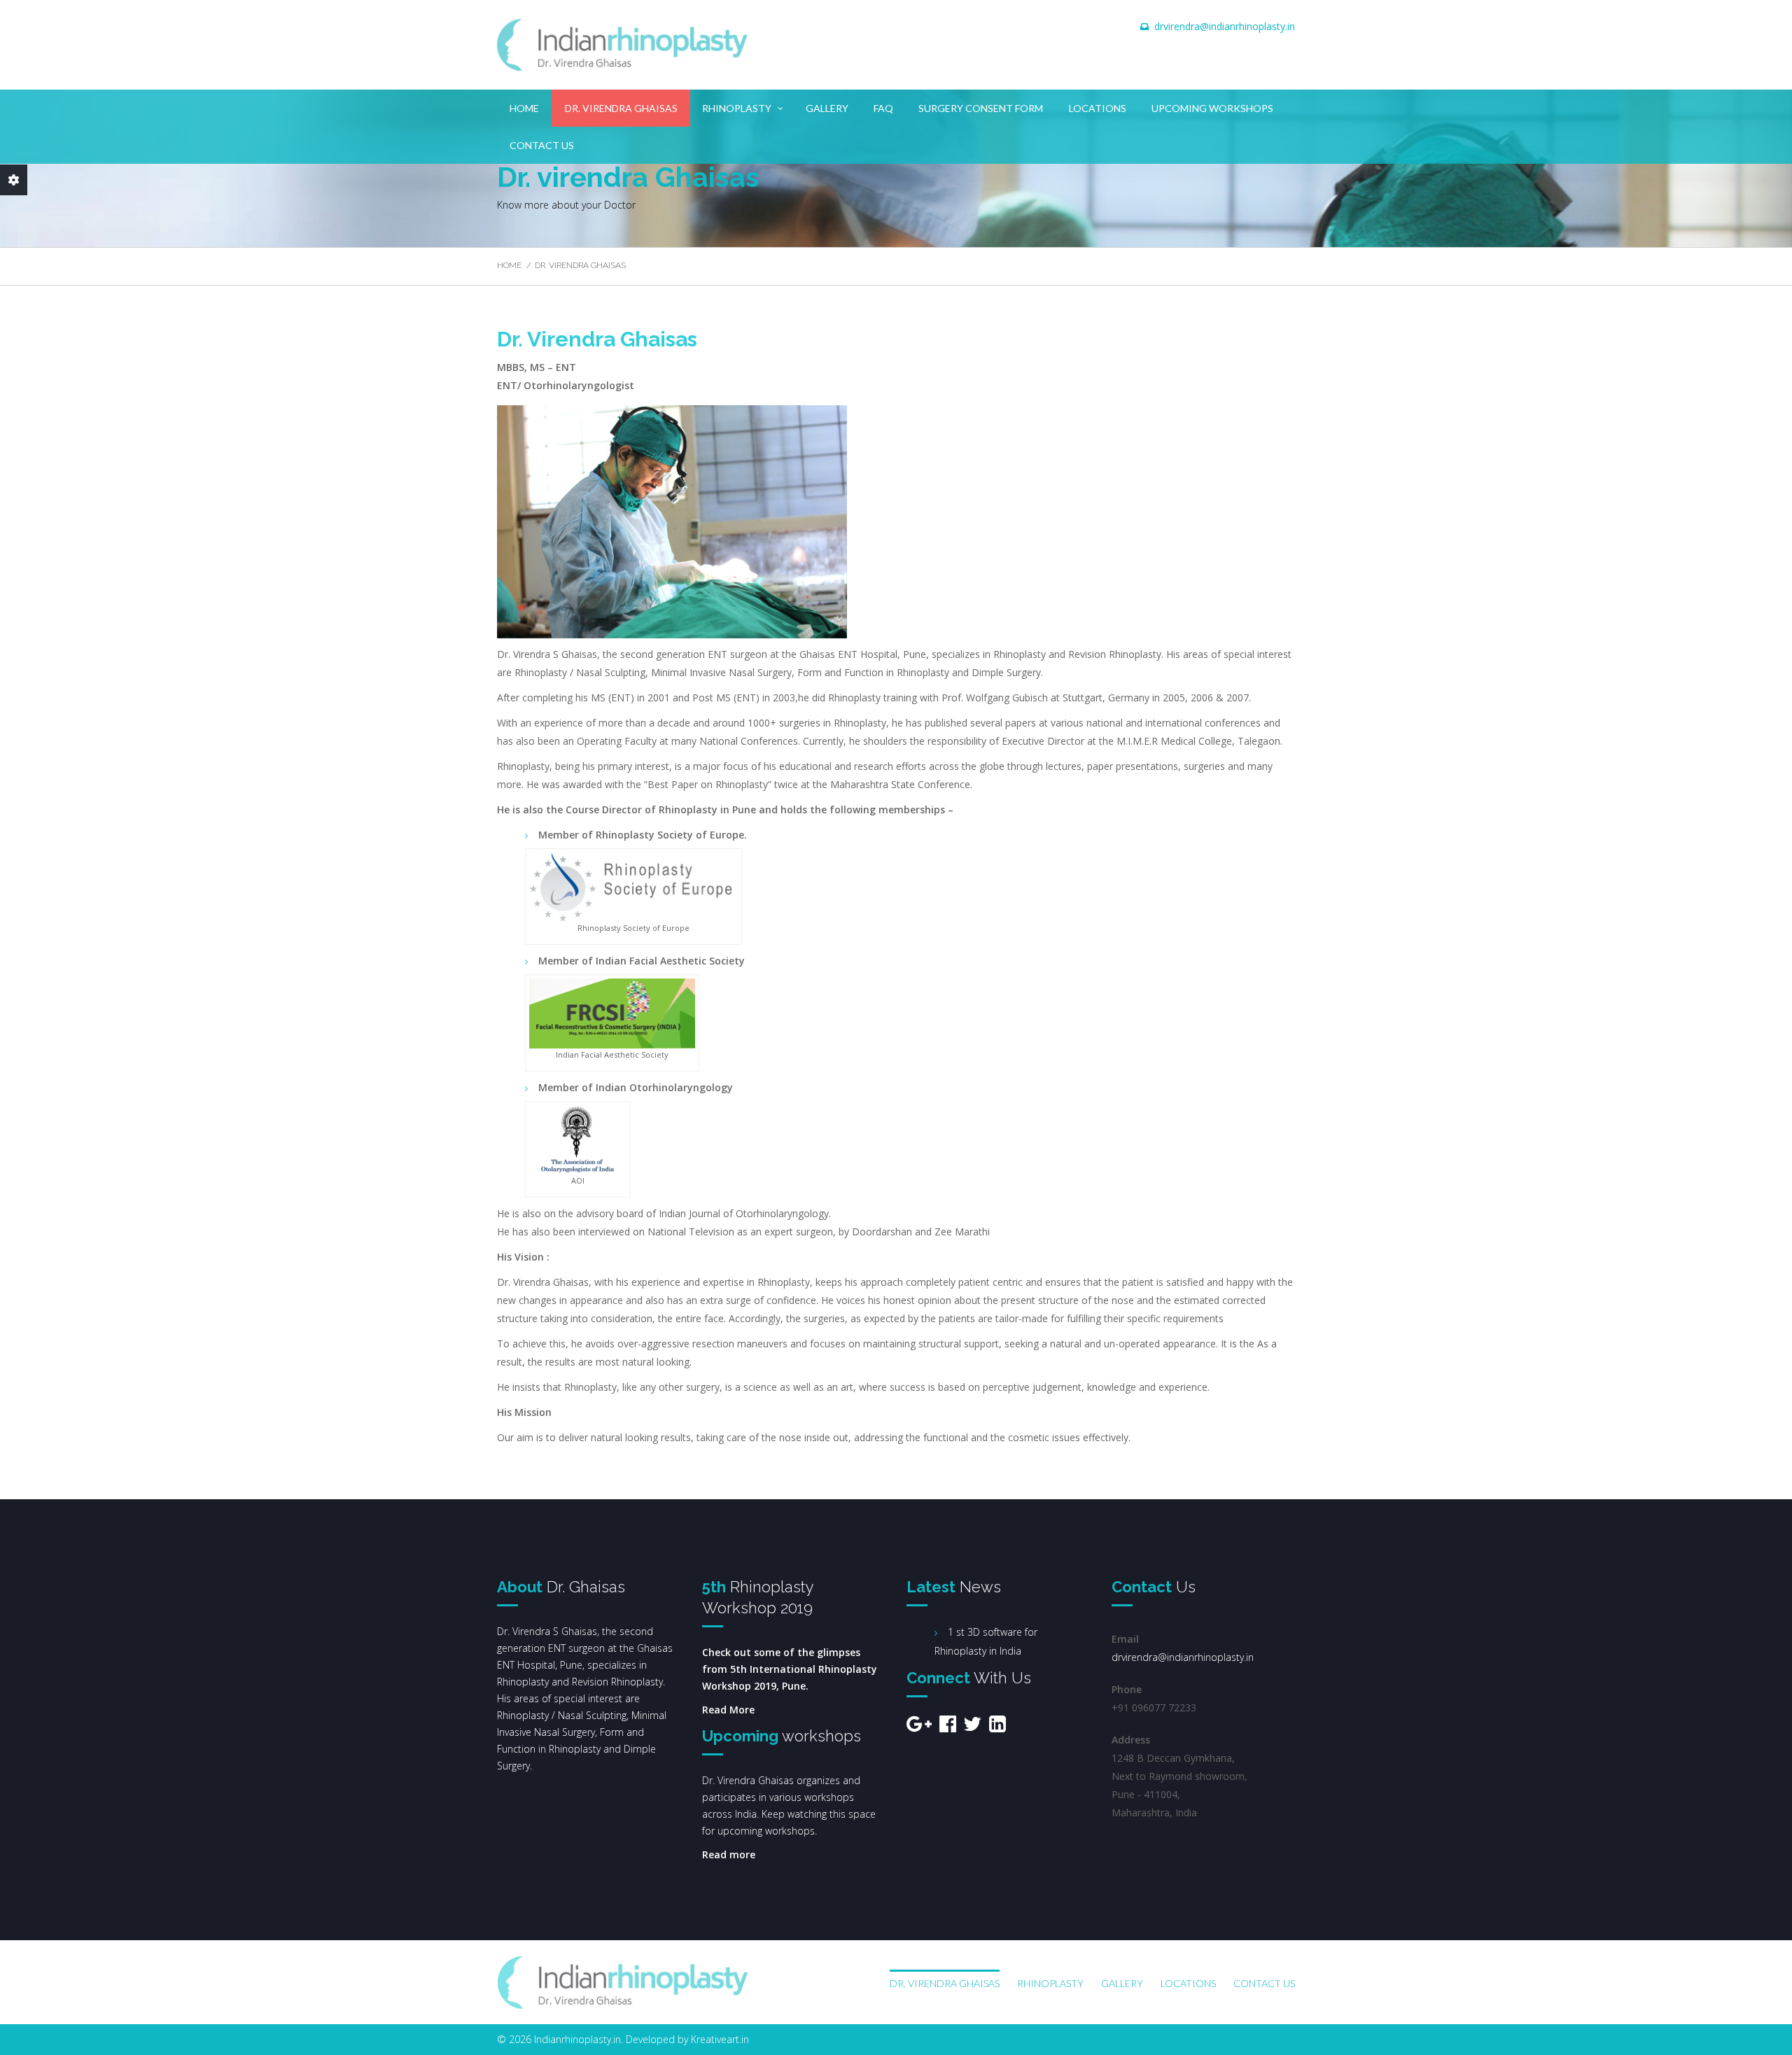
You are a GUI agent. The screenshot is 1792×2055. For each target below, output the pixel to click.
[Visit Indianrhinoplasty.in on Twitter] (972, 1727)
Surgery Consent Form (981, 108)
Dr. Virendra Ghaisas (621, 108)
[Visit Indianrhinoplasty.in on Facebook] (948, 1727)
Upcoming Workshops (1212, 108)
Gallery (827, 108)
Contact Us (542, 145)
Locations (1098, 108)
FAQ (883, 108)
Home (524, 108)
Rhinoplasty (737, 108)
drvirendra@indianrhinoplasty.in (1225, 26)
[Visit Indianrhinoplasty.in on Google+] (919, 1727)
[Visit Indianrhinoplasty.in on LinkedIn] (997, 1727)
